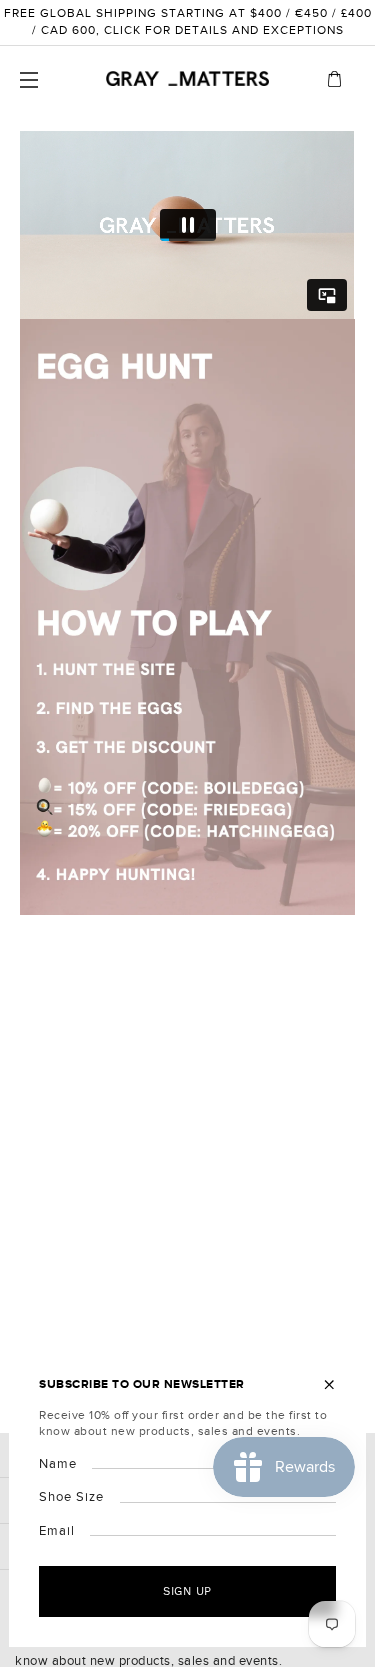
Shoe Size (71, 1497)
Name (58, 1464)
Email (57, 1531)
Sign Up (187, 1591)
